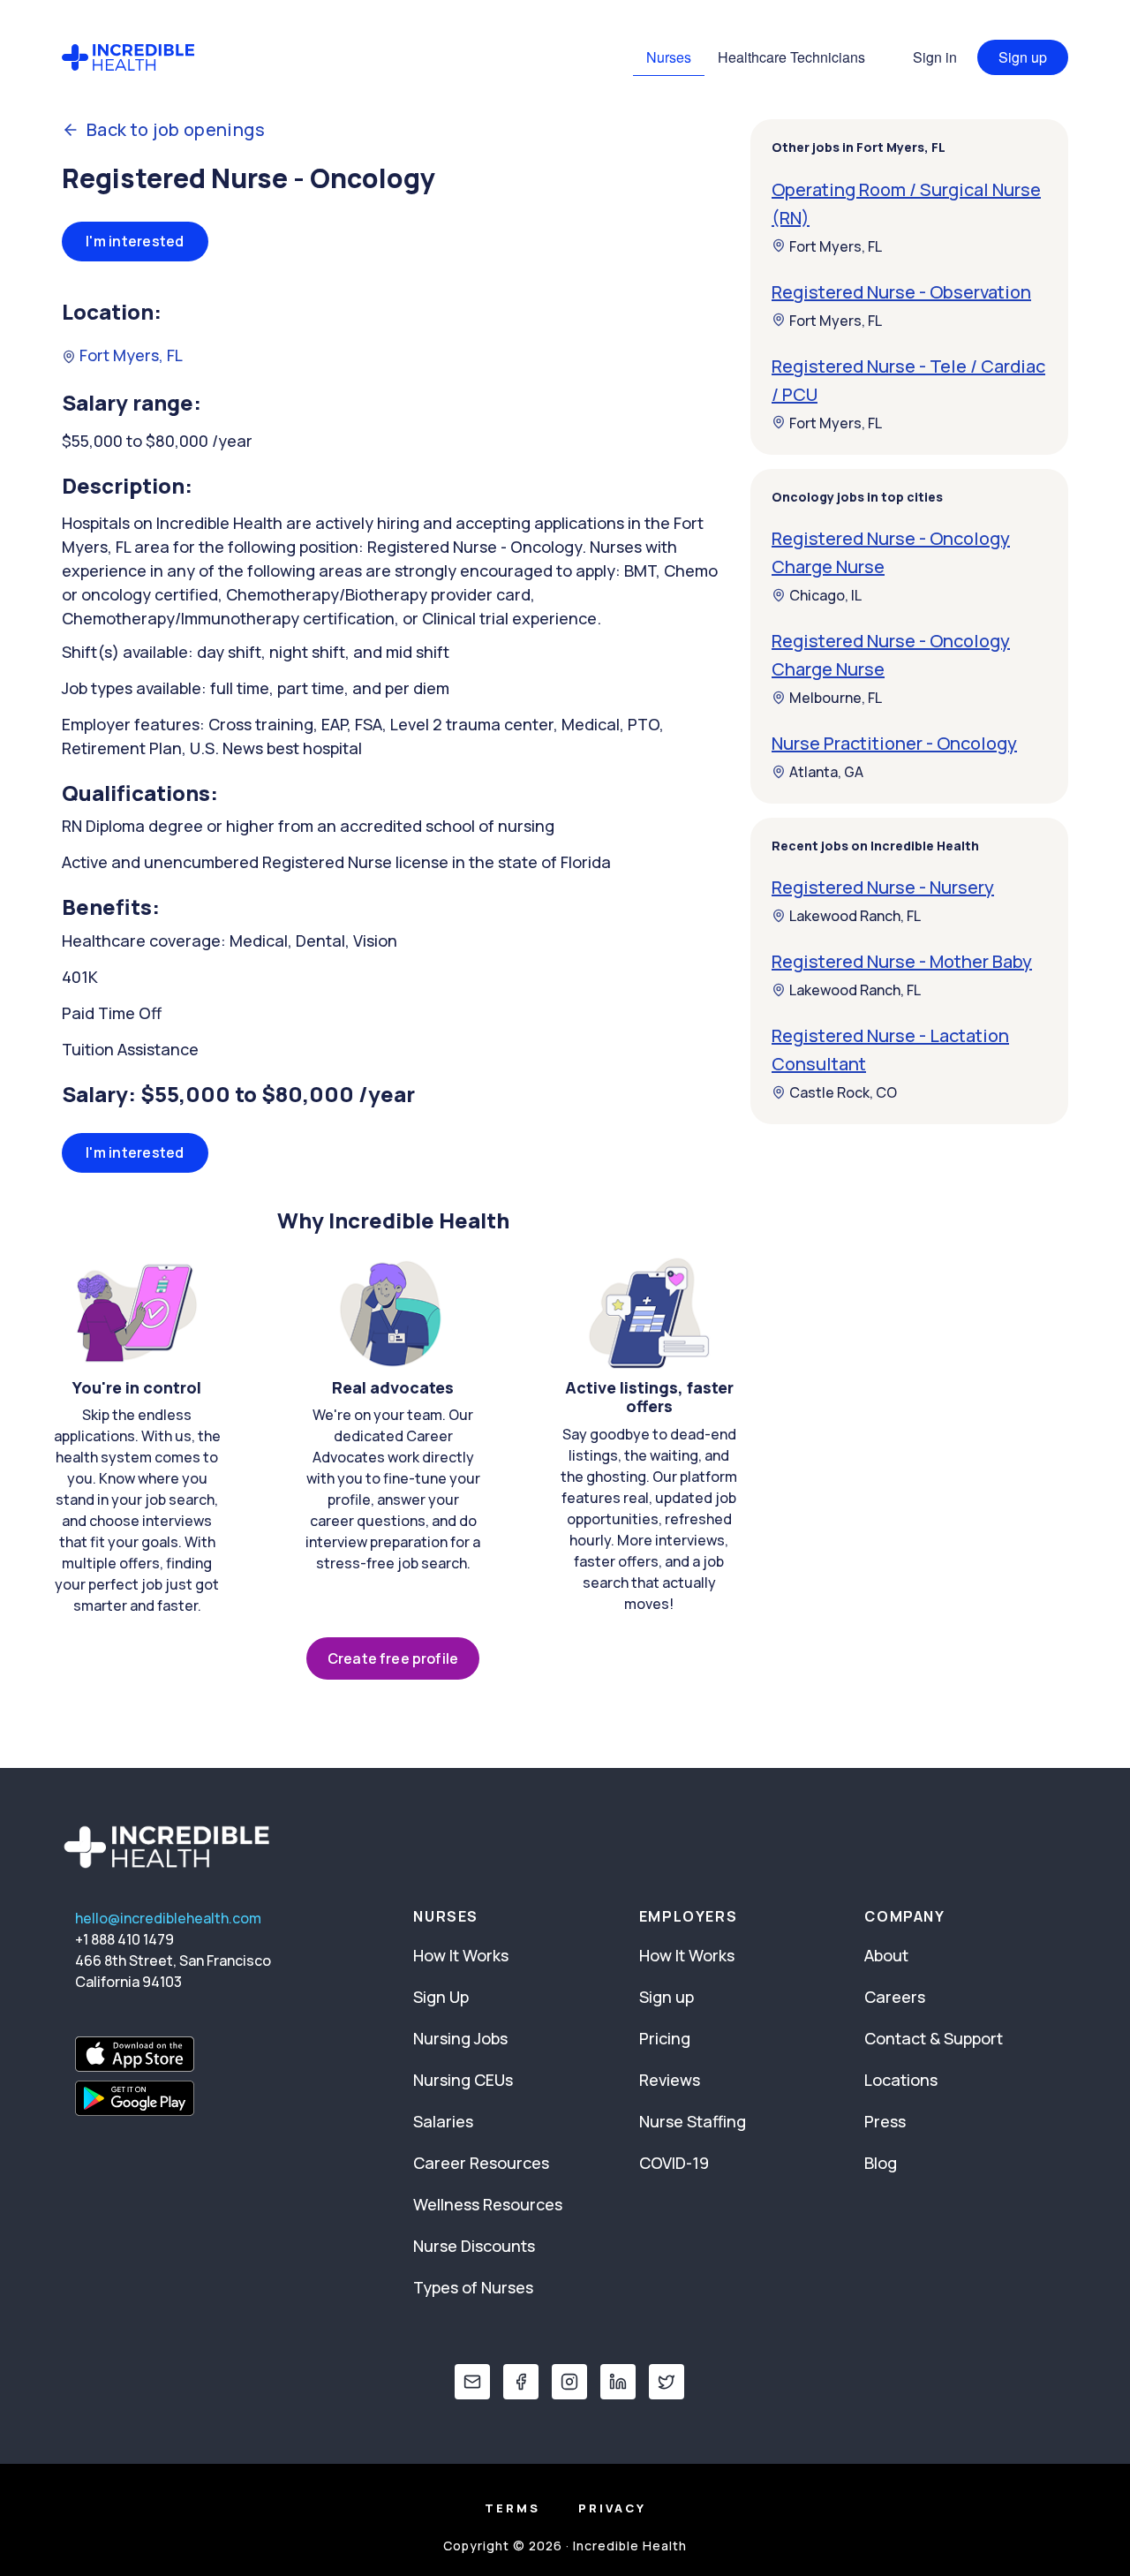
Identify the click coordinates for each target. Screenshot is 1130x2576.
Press (885, 2121)
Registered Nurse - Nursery (883, 887)
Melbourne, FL (836, 698)
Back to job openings (176, 130)
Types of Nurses (473, 2287)
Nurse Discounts (474, 2246)
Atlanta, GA (826, 772)
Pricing (665, 2038)
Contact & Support (934, 2038)
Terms (512, 2508)
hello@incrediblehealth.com (168, 1918)
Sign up (1023, 57)
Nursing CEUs (463, 2080)
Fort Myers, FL (129, 355)
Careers (895, 1997)
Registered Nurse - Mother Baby (902, 961)
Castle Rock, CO (843, 1092)
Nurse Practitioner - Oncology (894, 743)
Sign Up (441, 1997)
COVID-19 (674, 2163)
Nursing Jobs (460, 2038)
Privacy (612, 2508)
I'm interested (135, 241)
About (886, 1955)
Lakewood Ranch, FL (855, 916)
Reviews (670, 2080)
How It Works (461, 1955)
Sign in (935, 57)
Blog (881, 2163)
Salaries (443, 2121)
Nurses (669, 57)
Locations (901, 2080)
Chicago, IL (825, 595)
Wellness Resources (488, 2204)
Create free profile (393, 1658)
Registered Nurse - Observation (901, 291)
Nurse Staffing (693, 2121)
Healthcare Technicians (791, 57)
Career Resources (481, 2163)
